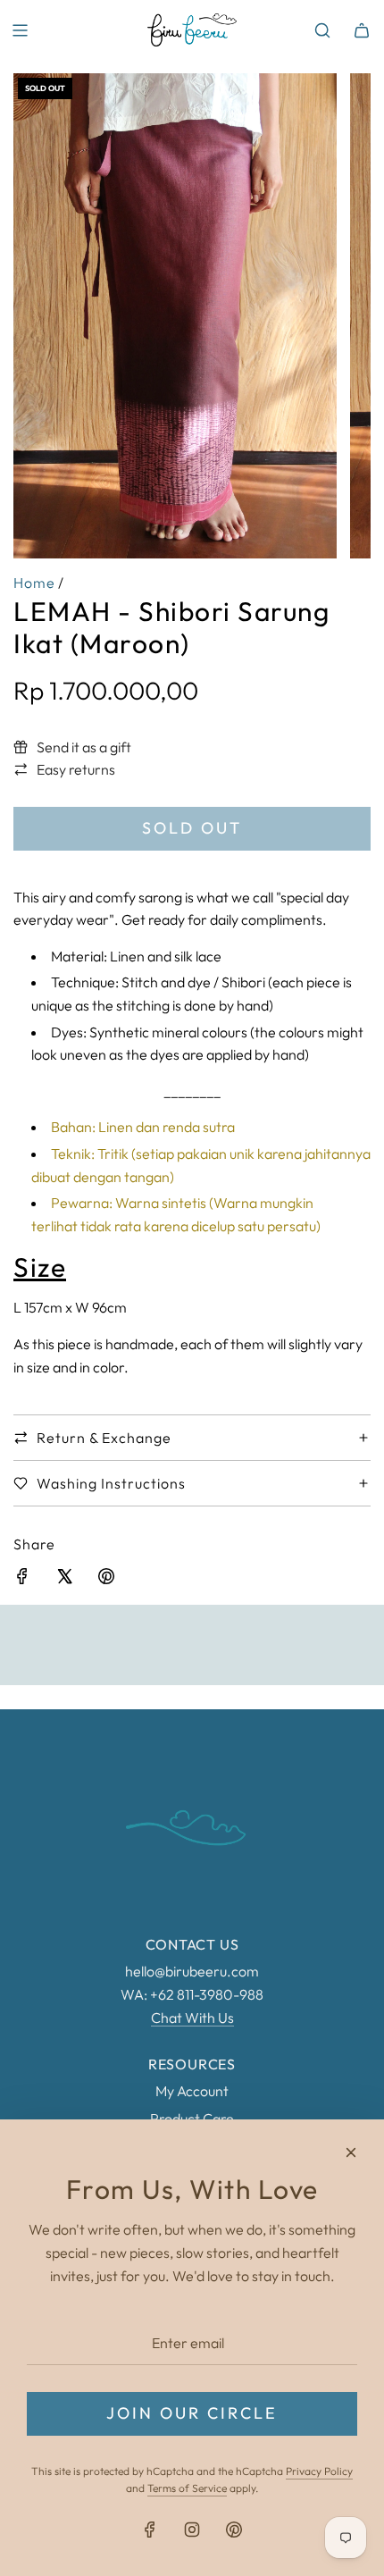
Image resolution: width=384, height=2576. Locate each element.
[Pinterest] (234, 2530)
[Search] (322, 30)
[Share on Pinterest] (106, 1580)
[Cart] (362, 30)
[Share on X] (64, 1580)
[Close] (351, 2152)
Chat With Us (192, 2018)
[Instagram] (192, 2530)
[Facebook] (150, 2530)
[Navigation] (20, 30)
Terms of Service (187, 2488)
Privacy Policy (319, 2471)
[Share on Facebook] (22, 1580)
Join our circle (192, 2413)
